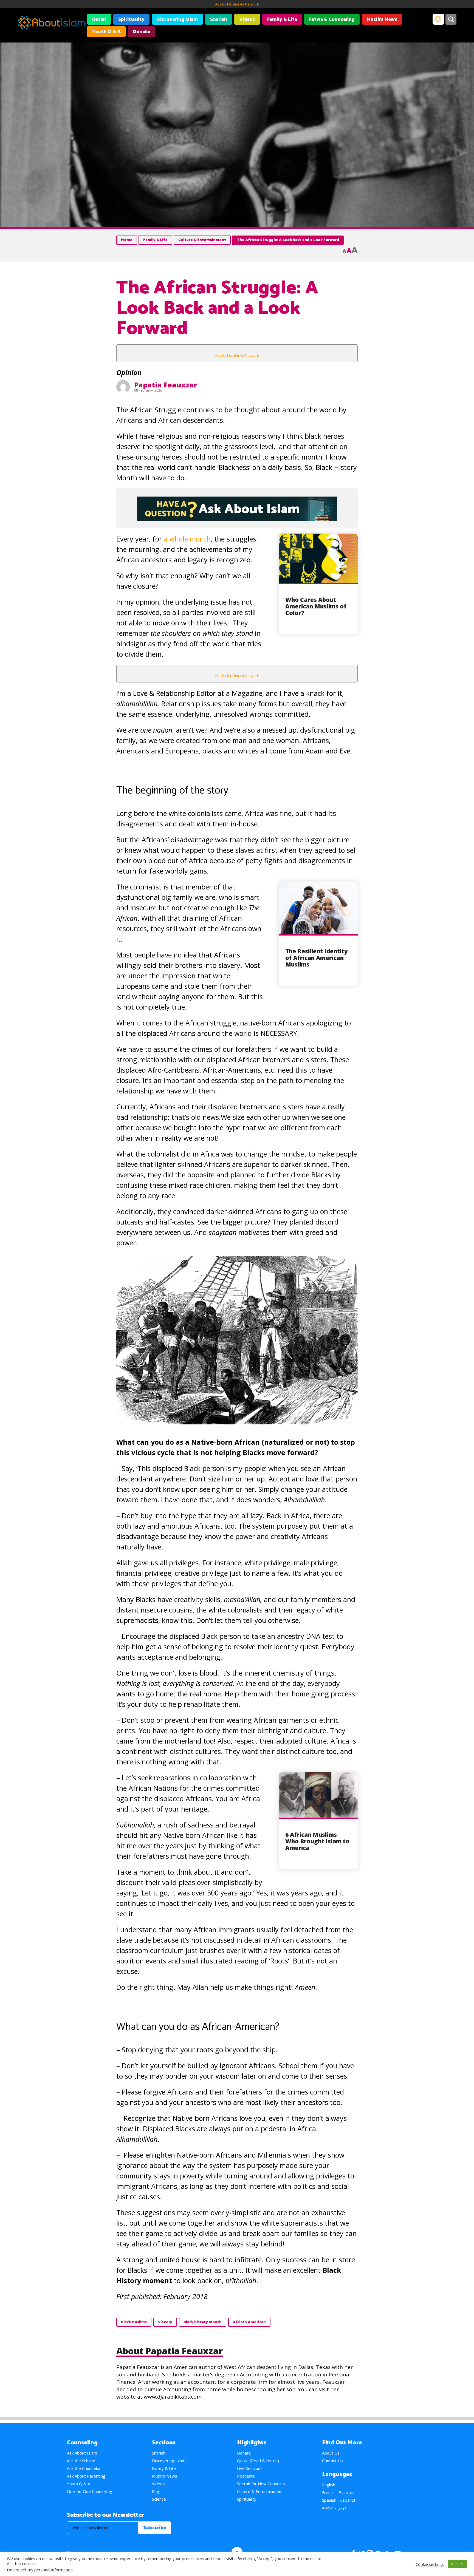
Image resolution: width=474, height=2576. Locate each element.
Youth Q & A (106, 32)
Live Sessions (250, 2468)
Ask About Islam (82, 2453)
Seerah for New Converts (261, 2484)
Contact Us (332, 2461)
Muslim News (382, 19)
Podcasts (246, 2476)
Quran (99, 19)
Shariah (219, 19)
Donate (141, 32)
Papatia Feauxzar (166, 385)
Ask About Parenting (86, 2476)
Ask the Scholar (81, 2461)
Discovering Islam (177, 19)
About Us (331, 2453)
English (329, 2485)
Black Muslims (134, 2322)
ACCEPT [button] (458, 2564)
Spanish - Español (338, 2500)
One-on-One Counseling (90, 2491)
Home (127, 240)
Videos (247, 19)
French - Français (338, 2492)
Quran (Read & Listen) (258, 2461)
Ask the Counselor (84, 2468)
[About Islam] (51, 23)
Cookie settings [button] (430, 2564)
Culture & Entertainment (202, 240)
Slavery (165, 2322)
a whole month (187, 539)
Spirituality (131, 19)
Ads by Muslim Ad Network (237, 4)
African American (249, 2322)
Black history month (203, 2322)
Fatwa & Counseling (332, 19)
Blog (156, 2491)
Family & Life (282, 19)
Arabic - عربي (334, 2508)
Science (159, 2499)
